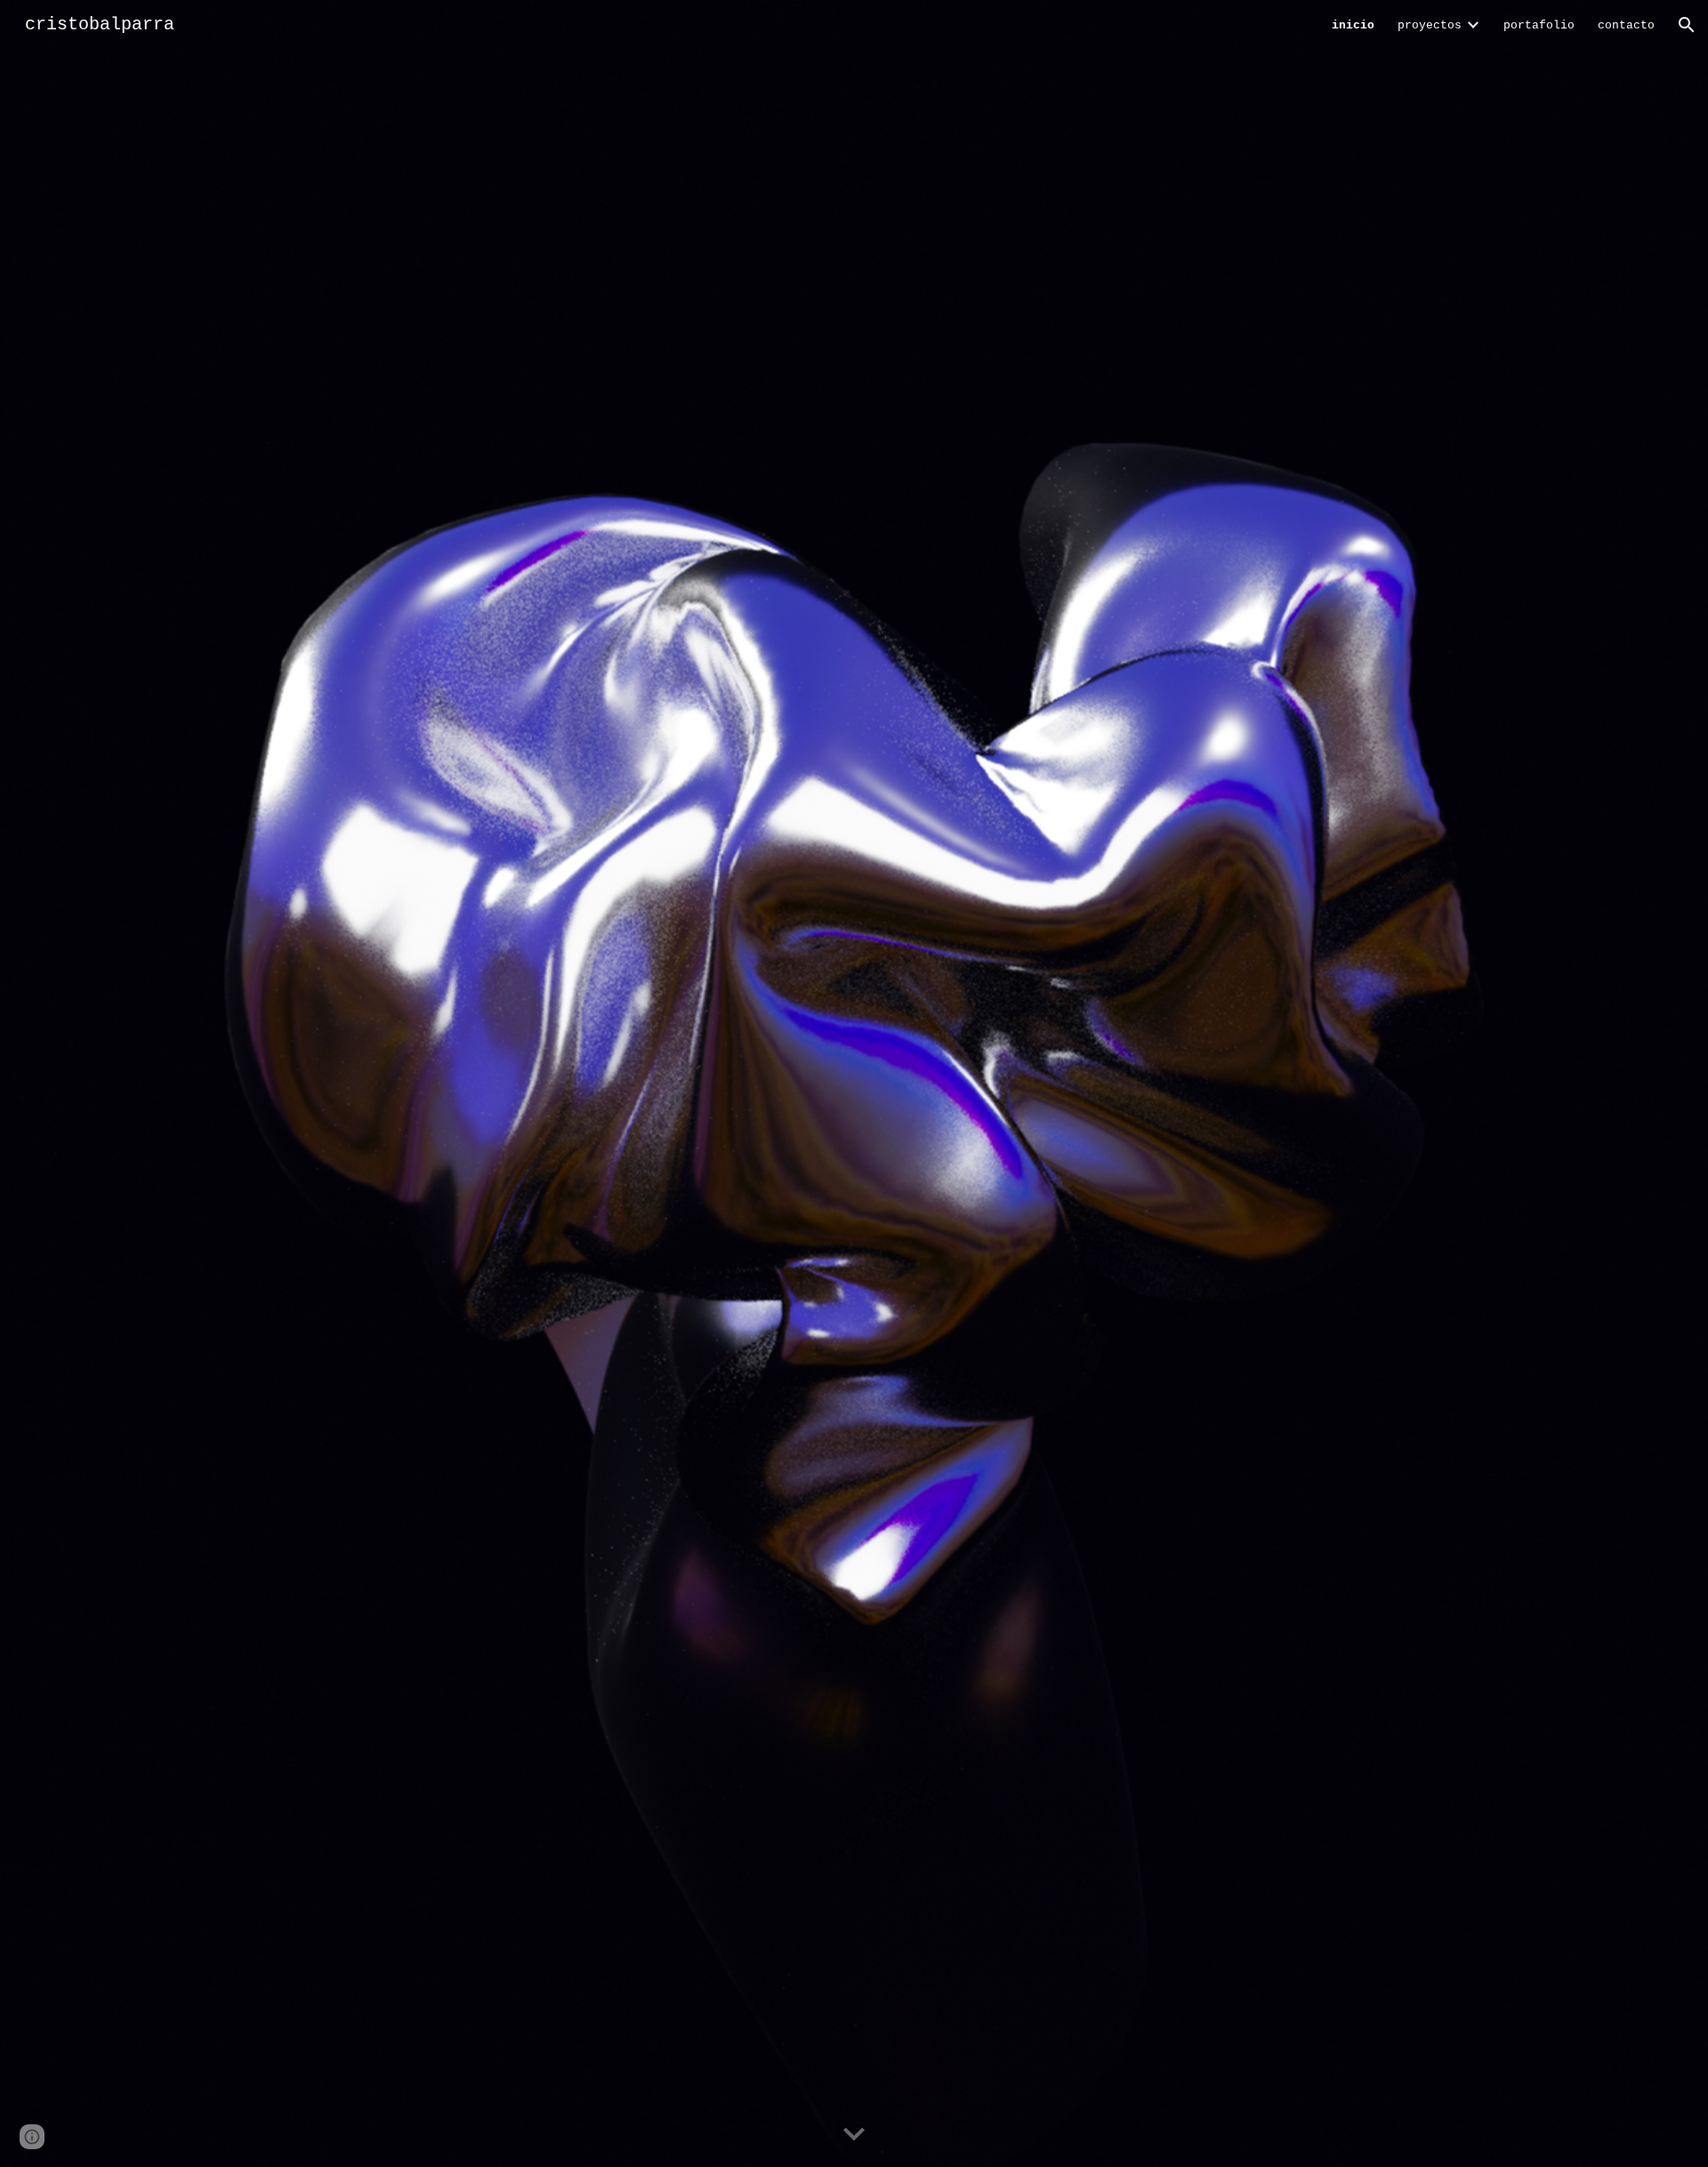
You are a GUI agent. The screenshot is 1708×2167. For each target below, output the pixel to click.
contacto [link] (1626, 25)
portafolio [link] (1539, 25)
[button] (1687, 25)
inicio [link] (1353, 25)
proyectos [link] (1430, 25)
